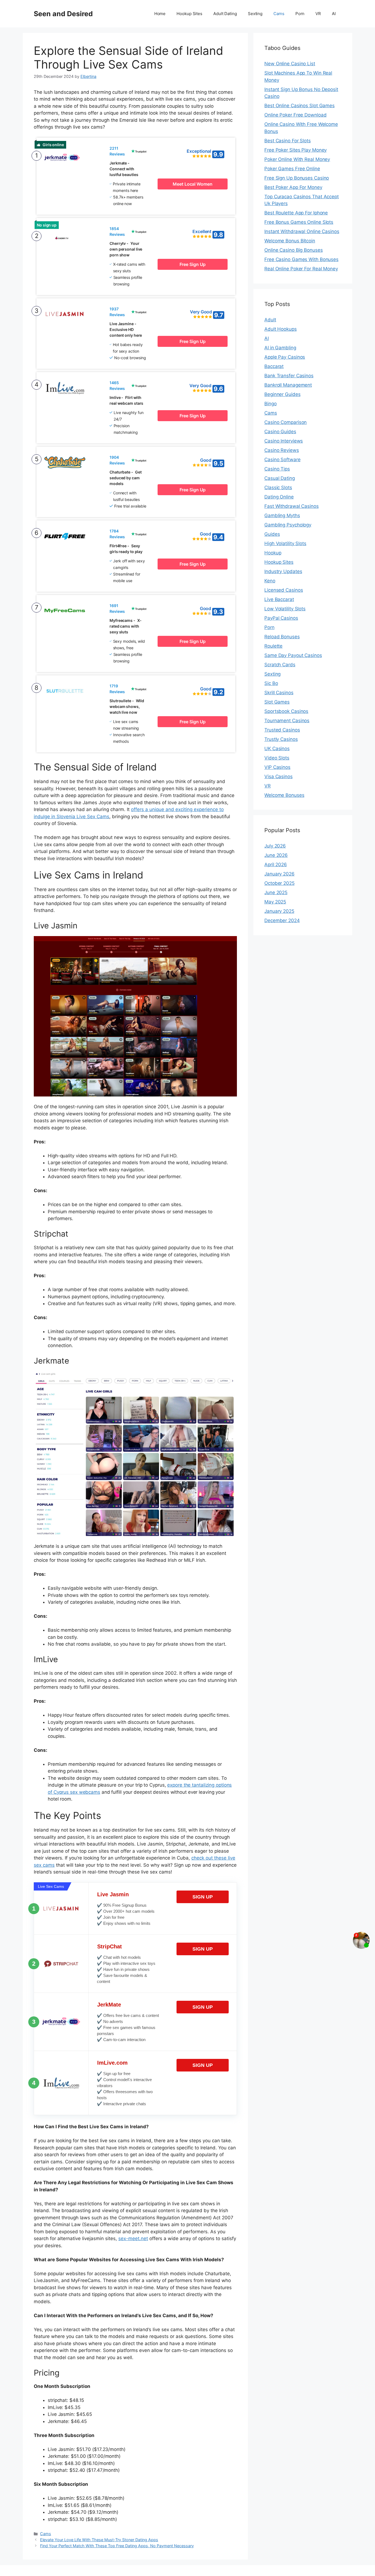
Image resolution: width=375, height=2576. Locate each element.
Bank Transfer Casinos (289, 376)
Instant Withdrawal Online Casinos (302, 231)
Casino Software (282, 460)
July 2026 (275, 846)
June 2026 (276, 855)
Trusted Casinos (282, 730)
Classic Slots (278, 488)
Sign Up (203, 1897)
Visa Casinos (279, 777)
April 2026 (276, 865)
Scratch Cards (280, 665)
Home (160, 14)
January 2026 (279, 874)
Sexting (255, 14)
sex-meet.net (133, 2238)
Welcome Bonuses (284, 795)
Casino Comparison (286, 422)
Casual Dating (280, 478)
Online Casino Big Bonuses (294, 250)
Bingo (271, 404)
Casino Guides (280, 432)
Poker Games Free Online (292, 169)
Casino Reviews (282, 450)
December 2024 (282, 920)
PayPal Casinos (281, 618)
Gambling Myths (282, 515)
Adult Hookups (281, 329)
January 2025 (279, 911)
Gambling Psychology (288, 525)
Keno (270, 581)
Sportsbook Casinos (286, 711)
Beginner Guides (282, 394)
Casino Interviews (284, 441)
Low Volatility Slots (285, 609)
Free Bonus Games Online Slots (299, 222)
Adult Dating (225, 14)
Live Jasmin (113, 1894)
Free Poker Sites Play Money (296, 150)
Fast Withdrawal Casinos (292, 506)
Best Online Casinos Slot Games (300, 106)
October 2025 (279, 883)
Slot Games (277, 702)
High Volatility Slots (285, 543)
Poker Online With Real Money (297, 159)
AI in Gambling (280, 348)
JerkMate (109, 2005)
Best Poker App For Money (293, 187)
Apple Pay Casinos (285, 357)
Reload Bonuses (282, 637)
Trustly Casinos (281, 739)
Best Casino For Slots (288, 141)
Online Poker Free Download (295, 115)
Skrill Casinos (279, 693)
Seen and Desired (63, 14)
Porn (300, 14)
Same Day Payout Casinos (293, 655)
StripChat (110, 1946)
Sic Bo (271, 683)
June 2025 (276, 892)
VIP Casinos (277, 767)
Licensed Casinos (284, 590)
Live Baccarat (279, 599)
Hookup (273, 553)
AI (334, 14)
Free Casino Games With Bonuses (301, 259)
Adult (270, 320)
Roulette (273, 646)
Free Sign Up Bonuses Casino (297, 178)
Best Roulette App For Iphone (296, 213)
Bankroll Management (288, 385)
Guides (272, 534)
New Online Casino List (290, 64)
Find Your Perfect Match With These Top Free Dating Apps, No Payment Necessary (117, 2546)
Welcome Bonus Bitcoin (290, 241)
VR (318, 14)
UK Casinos (277, 749)
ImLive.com (112, 2063)
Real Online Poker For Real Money (301, 269)
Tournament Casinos (287, 721)
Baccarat (274, 366)
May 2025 (275, 902)
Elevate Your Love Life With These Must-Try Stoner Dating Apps (99, 2540)
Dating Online (279, 497)
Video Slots (277, 758)
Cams (279, 14)
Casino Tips (277, 469)
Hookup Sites (189, 14)
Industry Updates (283, 571)
